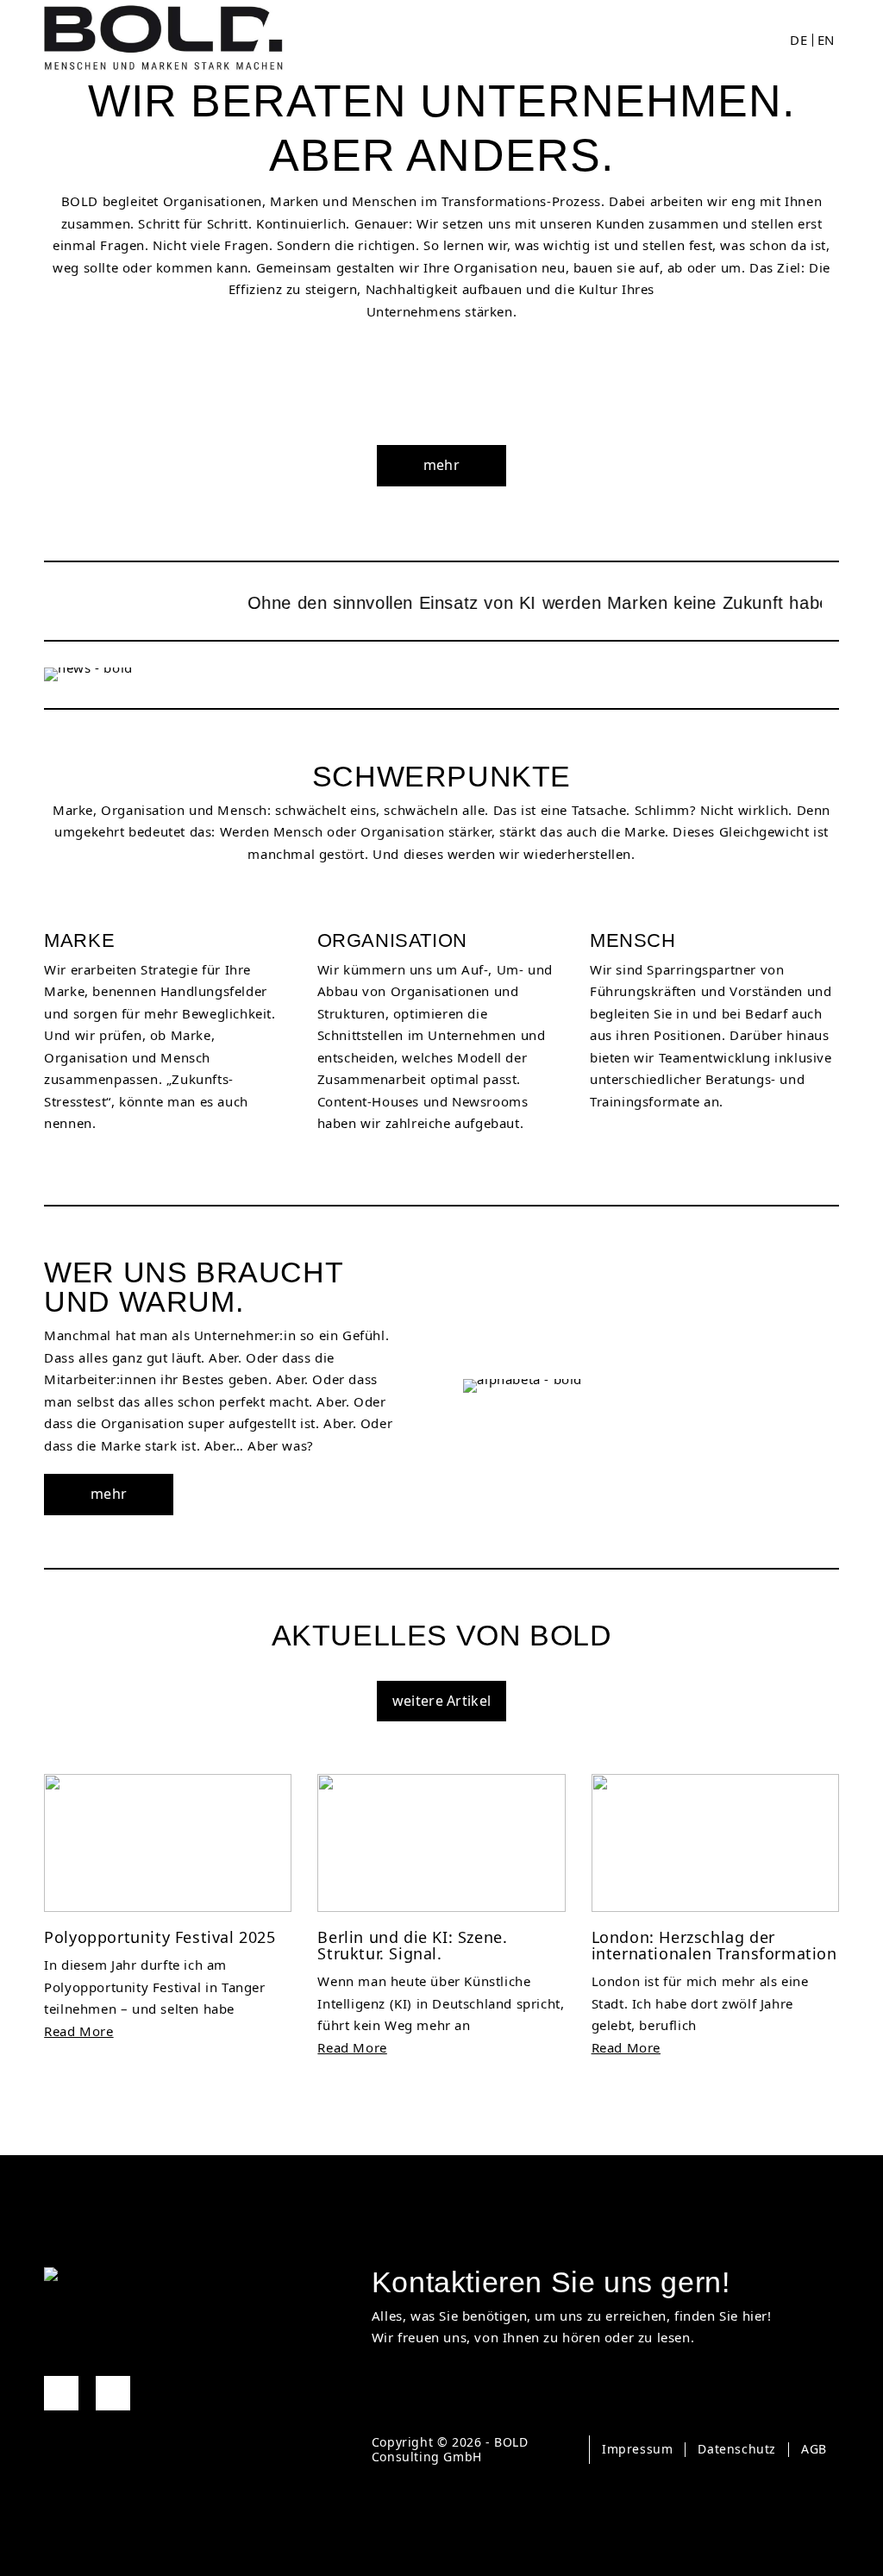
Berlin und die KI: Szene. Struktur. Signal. (412, 1945)
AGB (814, 2449)
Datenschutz (737, 2449)
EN (826, 40)
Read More (78, 2031)
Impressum (637, 2449)
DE (798, 40)
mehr (441, 465)
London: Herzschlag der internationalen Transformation (714, 1945)
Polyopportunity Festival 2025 (160, 1937)
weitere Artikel (442, 1701)
